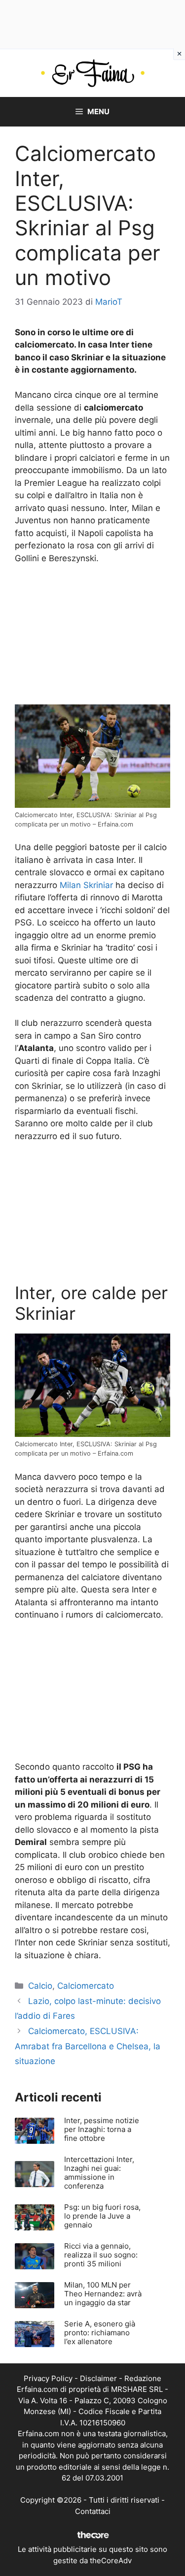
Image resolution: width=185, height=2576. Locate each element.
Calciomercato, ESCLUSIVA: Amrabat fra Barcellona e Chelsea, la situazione (88, 2046)
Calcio (40, 1986)
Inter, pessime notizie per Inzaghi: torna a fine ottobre (102, 2129)
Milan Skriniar (86, 885)
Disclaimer (98, 2378)
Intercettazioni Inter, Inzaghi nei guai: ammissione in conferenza (99, 2173)
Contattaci (93, 2511)
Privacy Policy (48, 2378)
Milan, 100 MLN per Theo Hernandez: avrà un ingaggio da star (103, 2294)
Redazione (143, 2378)
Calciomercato (86, 1986)
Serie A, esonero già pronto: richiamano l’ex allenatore (100, 2333)
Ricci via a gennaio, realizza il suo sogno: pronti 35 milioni (101, 2255)
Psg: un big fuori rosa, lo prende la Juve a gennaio (102, 2216)
